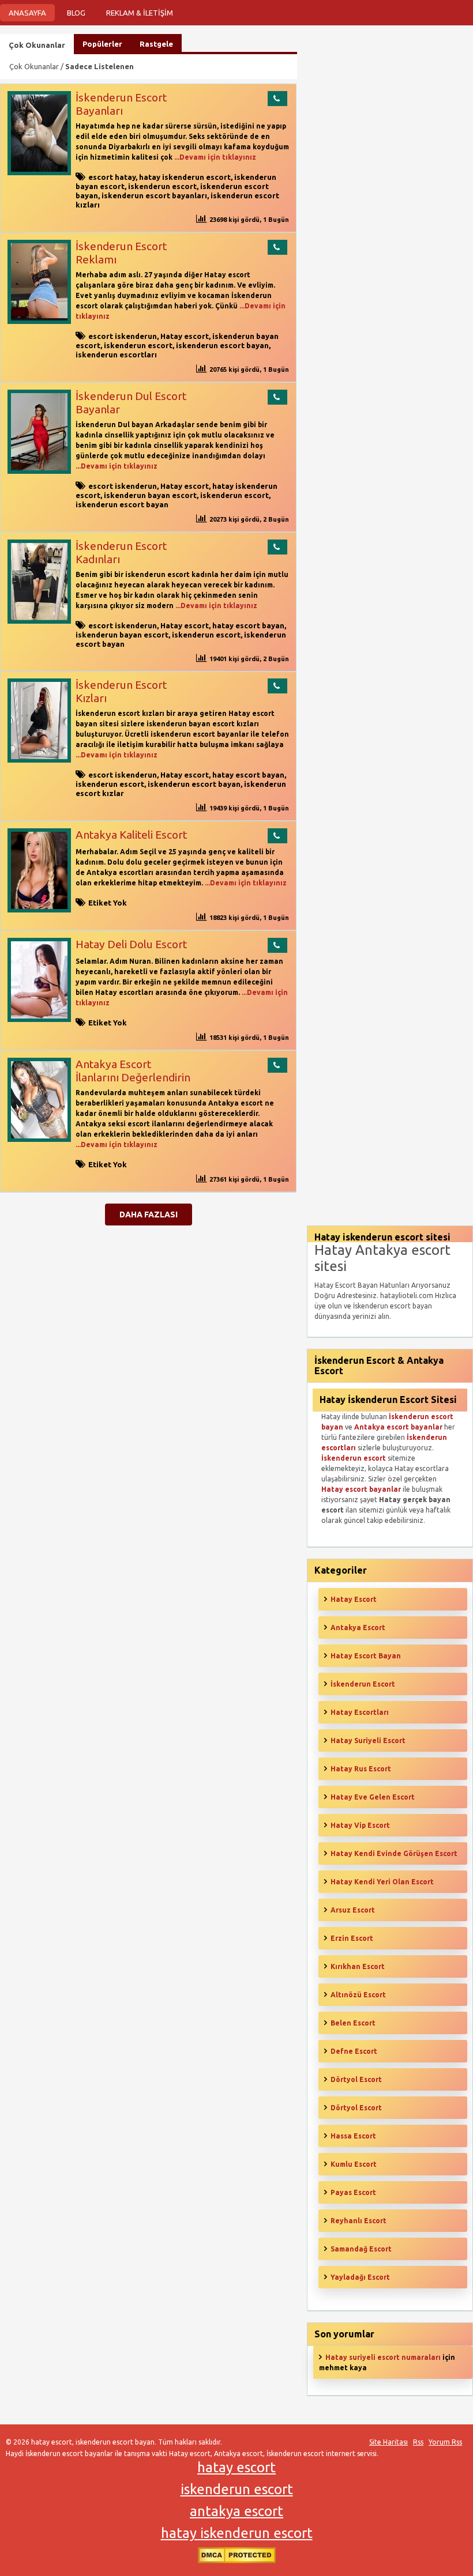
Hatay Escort (354, 1599)
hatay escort (236, 2467)
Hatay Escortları (360, 1712)
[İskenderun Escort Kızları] (39, 760)
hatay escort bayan (248, 625)
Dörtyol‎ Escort (356, 2108)
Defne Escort (354, 2051)
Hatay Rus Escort (361, 1769)
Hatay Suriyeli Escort (368, 1740)
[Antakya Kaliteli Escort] (39, 910)
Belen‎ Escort (353, 2023)
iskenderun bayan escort (150, 495)
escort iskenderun (123, 336)
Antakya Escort (358, 1628)
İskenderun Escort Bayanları (121, 104)
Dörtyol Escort (356, 2079)
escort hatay (112, 177)
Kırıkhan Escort (358, 1966)
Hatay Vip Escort (360, 1825)
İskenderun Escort (363, 1684)
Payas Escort (353, 2192)
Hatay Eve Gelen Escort (373, 1797)
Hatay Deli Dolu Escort (131, 944)
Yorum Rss (445, 2442)
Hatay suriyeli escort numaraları (383, 2357)
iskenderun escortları (116, 354)
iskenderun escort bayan (222, 345)
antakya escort (236, 2511)
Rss (418, 2442)
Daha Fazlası (149, 1215)
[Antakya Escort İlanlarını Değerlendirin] (39, 1139)
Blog (76, 13)
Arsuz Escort (353, 1910)
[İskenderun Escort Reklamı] (39, 321)
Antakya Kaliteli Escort (131, 835)
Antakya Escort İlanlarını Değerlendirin (133, 1071)
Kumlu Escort (354, 2164)
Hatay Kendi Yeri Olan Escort (382, 1882)
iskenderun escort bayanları (154, 195)
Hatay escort (185, 336)
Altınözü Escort (358, 1995)
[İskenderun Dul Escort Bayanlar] (39, 471)
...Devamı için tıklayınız (214, 157)
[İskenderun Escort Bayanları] (39, 173)
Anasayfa (27, 13)
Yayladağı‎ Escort (360, 2277)
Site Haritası (388, 2442)
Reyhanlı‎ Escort (358, 2221)
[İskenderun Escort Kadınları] (39, 621)
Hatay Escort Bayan (366, 1656)
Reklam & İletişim (140, 13)
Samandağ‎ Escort (361, 2249)
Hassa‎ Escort (353, 2136)
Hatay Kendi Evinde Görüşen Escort (394, 1853)
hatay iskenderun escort (185, 177)
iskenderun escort (162, 186)
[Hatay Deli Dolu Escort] (39, 1019)
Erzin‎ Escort (352, 1938)
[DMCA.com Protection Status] (237, 2561)
